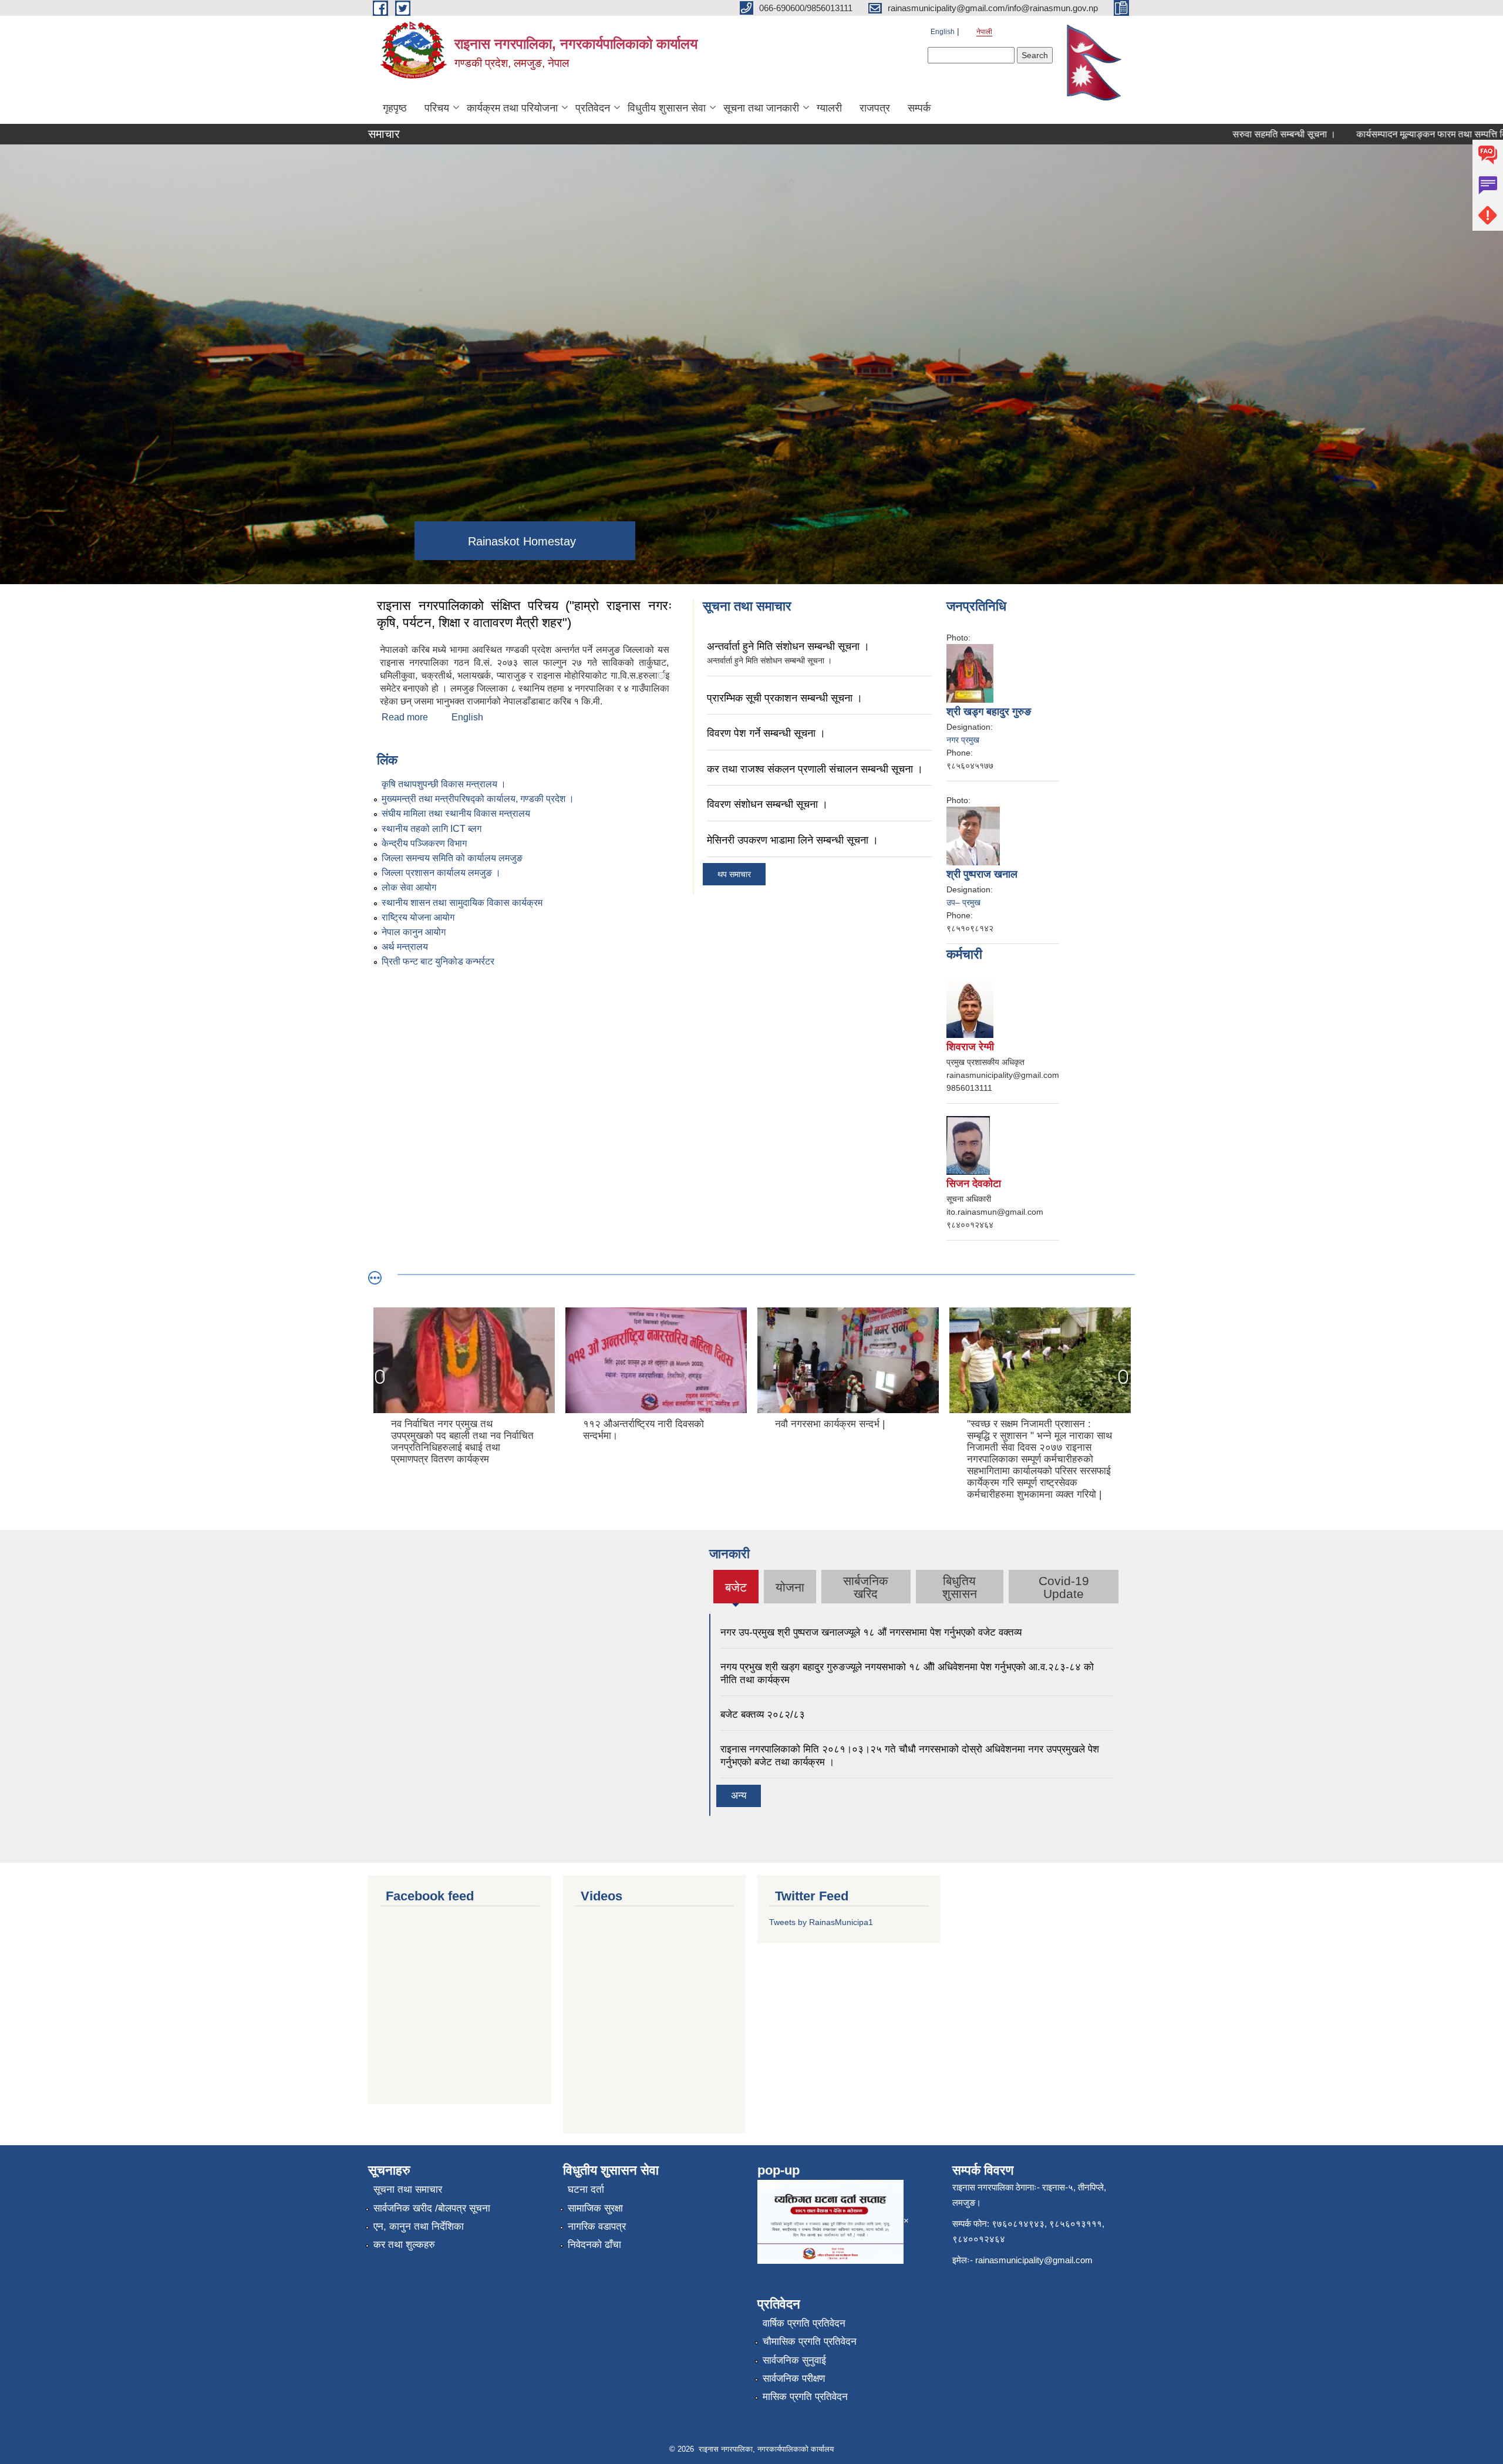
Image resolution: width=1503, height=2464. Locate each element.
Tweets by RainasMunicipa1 (821, 1922)
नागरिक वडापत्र (597, 2227)
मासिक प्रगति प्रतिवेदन (805, 2397)
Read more (405, 717)
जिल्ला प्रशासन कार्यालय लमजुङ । (441, 873)
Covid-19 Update (1064, 1587)
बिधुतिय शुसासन (960, 1587)
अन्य (739, 1796)
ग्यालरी (829, 108)
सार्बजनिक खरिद (866, 1587)
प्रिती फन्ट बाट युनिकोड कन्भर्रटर (438, 961)
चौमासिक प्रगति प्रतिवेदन (810, 2342)
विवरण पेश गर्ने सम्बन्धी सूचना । (766, 733)
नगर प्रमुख (963, 740)
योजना (790, 1587)
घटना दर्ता (586, 2190)
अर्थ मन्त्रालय (405, 947)
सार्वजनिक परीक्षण (794, 2379)
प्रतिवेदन (593, 108)
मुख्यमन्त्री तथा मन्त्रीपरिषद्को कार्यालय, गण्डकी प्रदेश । (478, 799)
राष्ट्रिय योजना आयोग (418, 917)
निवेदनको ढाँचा (594, 2245)
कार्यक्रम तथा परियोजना (512, 108)
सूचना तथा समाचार (408, 2190)
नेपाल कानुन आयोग (414, 932)
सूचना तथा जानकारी (761, 108)
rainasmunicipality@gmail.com (1034, 2260)
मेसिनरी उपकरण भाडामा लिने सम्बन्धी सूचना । (793, 840)
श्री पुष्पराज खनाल (982, 874)
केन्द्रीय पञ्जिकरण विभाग (424, 843)
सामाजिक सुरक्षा (595, 2208)
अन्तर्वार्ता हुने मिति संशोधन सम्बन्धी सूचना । (788, 646)
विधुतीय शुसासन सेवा (667, 108)
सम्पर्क (919, 108)
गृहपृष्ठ (395, 108)
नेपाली (984, 32)
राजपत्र (875, 108)
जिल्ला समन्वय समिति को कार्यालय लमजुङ (452, 858)
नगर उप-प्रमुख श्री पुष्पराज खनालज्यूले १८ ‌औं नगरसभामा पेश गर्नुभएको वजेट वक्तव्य (871, 1632)
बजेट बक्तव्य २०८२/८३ (763, 1715)
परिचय (437, 108)
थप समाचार (734, 874)
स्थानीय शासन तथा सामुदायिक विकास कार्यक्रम (462, 903)
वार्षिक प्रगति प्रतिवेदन (804, 2323)
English (943, 32)
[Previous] (380, 1377)
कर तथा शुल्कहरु (404, 2245)
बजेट (736, 1592)
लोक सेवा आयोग (409, 887)
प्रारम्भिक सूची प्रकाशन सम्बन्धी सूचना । (785, 698)
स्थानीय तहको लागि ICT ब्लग (432, 829)
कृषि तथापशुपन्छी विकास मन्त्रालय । (444, 784)
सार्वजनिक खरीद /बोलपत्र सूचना (432, 2208)
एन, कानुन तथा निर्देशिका (419, 2227)
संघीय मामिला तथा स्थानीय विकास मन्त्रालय (456, 813)
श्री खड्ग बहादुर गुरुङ (989, 712)
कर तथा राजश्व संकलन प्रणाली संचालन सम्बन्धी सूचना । (815, 769)
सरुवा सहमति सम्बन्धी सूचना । (1209, 134)
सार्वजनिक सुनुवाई (794, 2360)
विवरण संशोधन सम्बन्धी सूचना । (767, 804)
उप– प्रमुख (963, 902)
